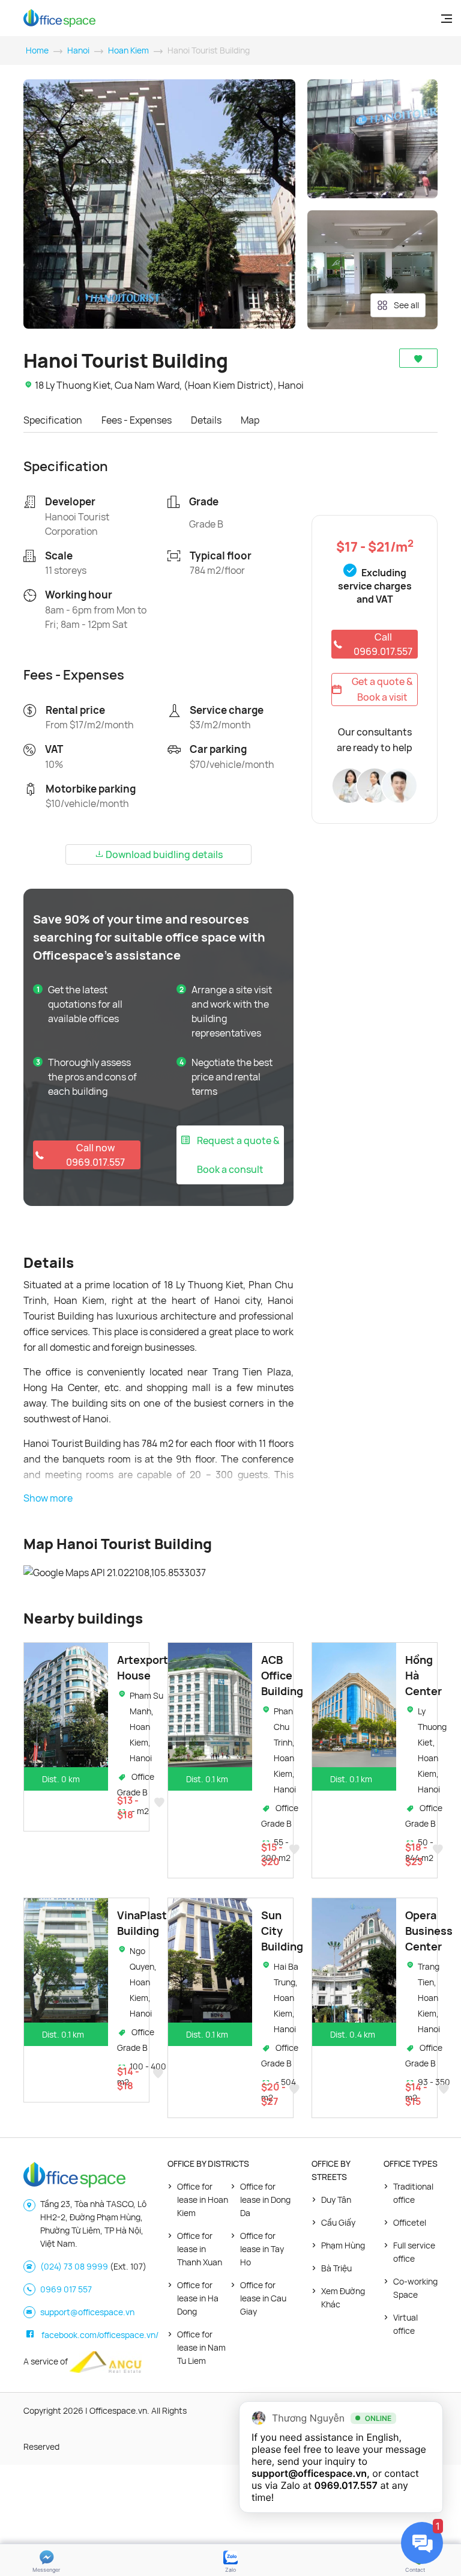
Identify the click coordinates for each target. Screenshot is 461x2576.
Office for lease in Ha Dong (198, 2298)
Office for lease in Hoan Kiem (203, 2200)
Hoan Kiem (128, 50)
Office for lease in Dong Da (265, 2200)
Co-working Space (415, 2288)
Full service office (414, 2252)
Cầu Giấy (338, 2222)
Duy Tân (336, 2200)
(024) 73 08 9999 (74, 2266)
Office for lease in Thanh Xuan (200, 2249)
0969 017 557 (66, 2289)
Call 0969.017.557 (383, 644)
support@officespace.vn (87, 2312)
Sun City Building (282, 1931)
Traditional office (413, 2193)
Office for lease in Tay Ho (262, 2249)
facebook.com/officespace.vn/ (100, 2335)
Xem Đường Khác (343, 2297)
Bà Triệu (336, 2268)
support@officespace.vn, (311, 2473)
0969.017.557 (346, 2485)
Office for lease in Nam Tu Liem (201, 2347)
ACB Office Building (282, 1675)
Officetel (410, 2222)
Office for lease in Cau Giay (263, 2298)
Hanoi (78, 50)
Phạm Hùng (343, 2245)
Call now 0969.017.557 (95, 1155)
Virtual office (405, 2324)
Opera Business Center (429, 1931)
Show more (48, 1498)
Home (37, 50)
